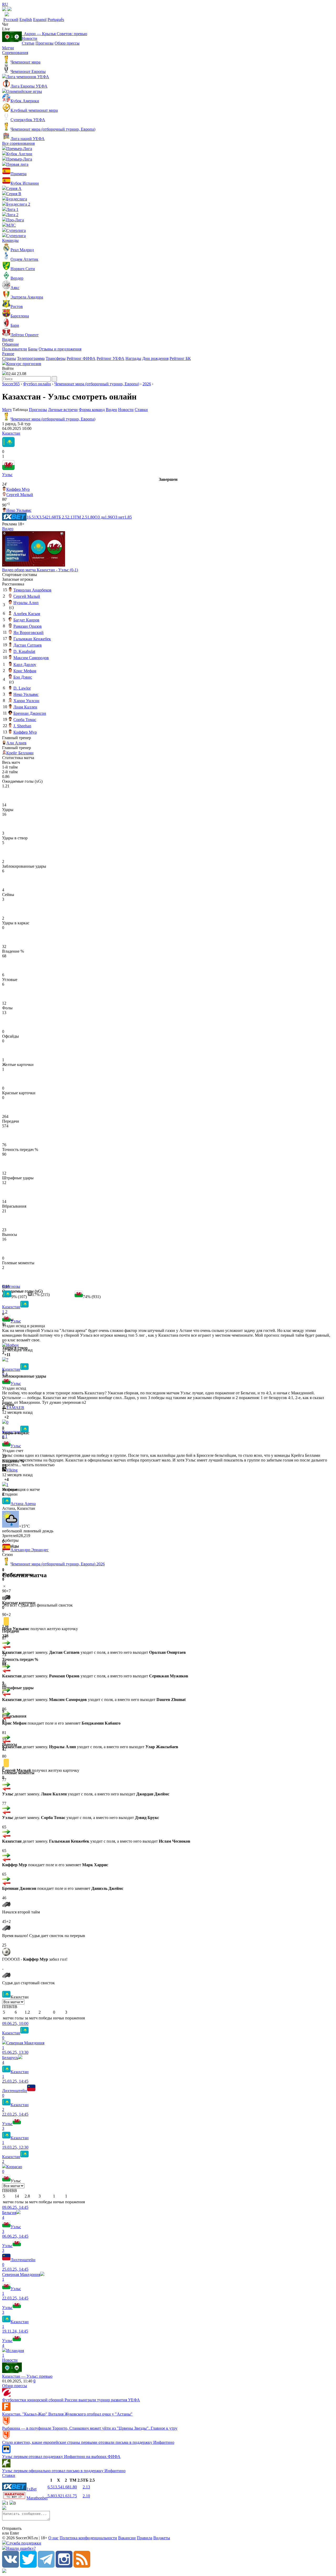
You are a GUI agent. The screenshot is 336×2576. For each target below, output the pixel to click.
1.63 (66, 2496)
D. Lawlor (22, 688)
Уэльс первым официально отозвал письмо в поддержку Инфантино (64, 2471)
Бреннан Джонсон (30, 713)
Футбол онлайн (37, 384)
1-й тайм (10, 767)
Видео (8, 340)
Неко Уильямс (19, 510)
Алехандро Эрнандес (30, 1550)
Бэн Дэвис (23, 677)
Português (56, 20)
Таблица (21, 410)
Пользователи (15, 349)
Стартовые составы (20, 575)
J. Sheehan (22, 726)
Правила (145, 2538)
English (26, 20)
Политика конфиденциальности (88, 2538)
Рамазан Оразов (28, 626)
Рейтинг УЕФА (111, 358)
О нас (53, 2538)
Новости (30, 38)
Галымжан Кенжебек (32, 639)
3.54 (59, 2487)
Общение (10, 344)
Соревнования (15, 53)
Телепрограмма (31, 358)
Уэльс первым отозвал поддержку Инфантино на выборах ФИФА (61, 2457)
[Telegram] (46, 2566)
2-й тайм (10, 772)
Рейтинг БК (180, 358)
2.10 (86, 2496)
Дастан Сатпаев (28, 645)
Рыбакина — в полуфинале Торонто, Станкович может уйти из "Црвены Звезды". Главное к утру (90, 2428)
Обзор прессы (67, 43)
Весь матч (11, 762)
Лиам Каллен (25, 707)
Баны (33, 349)
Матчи (8, 48)
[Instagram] (64, 2566)
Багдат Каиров (26, 620)
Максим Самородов (31, 658)
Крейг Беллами (20, 753)
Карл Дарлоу (25, 665)
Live (6, 29)
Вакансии (127, 2538)
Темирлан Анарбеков (32, 590)
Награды (133, 358)
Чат (5, 24)
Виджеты (162, 2538)
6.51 (51, 2487)
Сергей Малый (20, 495)
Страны (9, 358)
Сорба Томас (25, 720)
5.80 (51, 2496)
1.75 (73, 2496)
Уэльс (7, 475)
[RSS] (82, 2566)
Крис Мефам (25, 671)
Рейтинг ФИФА (81, 358)
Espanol (40, 20)
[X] (28, 2566)
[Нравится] (3, 1355)
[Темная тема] (4, 10)
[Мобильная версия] (9, 10)
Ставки (141, 410)
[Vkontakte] (10, 2566)
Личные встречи (63, 410)
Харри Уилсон (26, 701)
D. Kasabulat (24, 651)
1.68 (66, 2487)
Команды (10, 240)
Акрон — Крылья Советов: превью (54, 34)
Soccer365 (11, 384)
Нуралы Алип (26, 603)
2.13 (86, 2487)
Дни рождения (155, 358)
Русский (11, 20)
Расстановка (13, 584)
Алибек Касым (27, 614)
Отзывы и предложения (60, 349)
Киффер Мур (18, 489)
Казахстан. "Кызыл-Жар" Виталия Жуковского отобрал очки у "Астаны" (67, 2414)
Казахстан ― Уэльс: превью (27, 2376)
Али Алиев (16, 743)
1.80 (73, 2487)
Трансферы (56, 358)
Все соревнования (18, 143)
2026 (147, 384)
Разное (8, 354)
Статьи (28, 43)
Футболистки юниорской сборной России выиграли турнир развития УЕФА (71, 2400)
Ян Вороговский (28, 633)
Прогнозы (44, 43)
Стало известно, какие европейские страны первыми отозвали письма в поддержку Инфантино (88, 2442)
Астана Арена (23, 1504)
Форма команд (92, 410)
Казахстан (11, 433)
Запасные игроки (18, 579)
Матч (7, 410)
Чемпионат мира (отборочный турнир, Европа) (97, 384)
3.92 (59, 2496)
